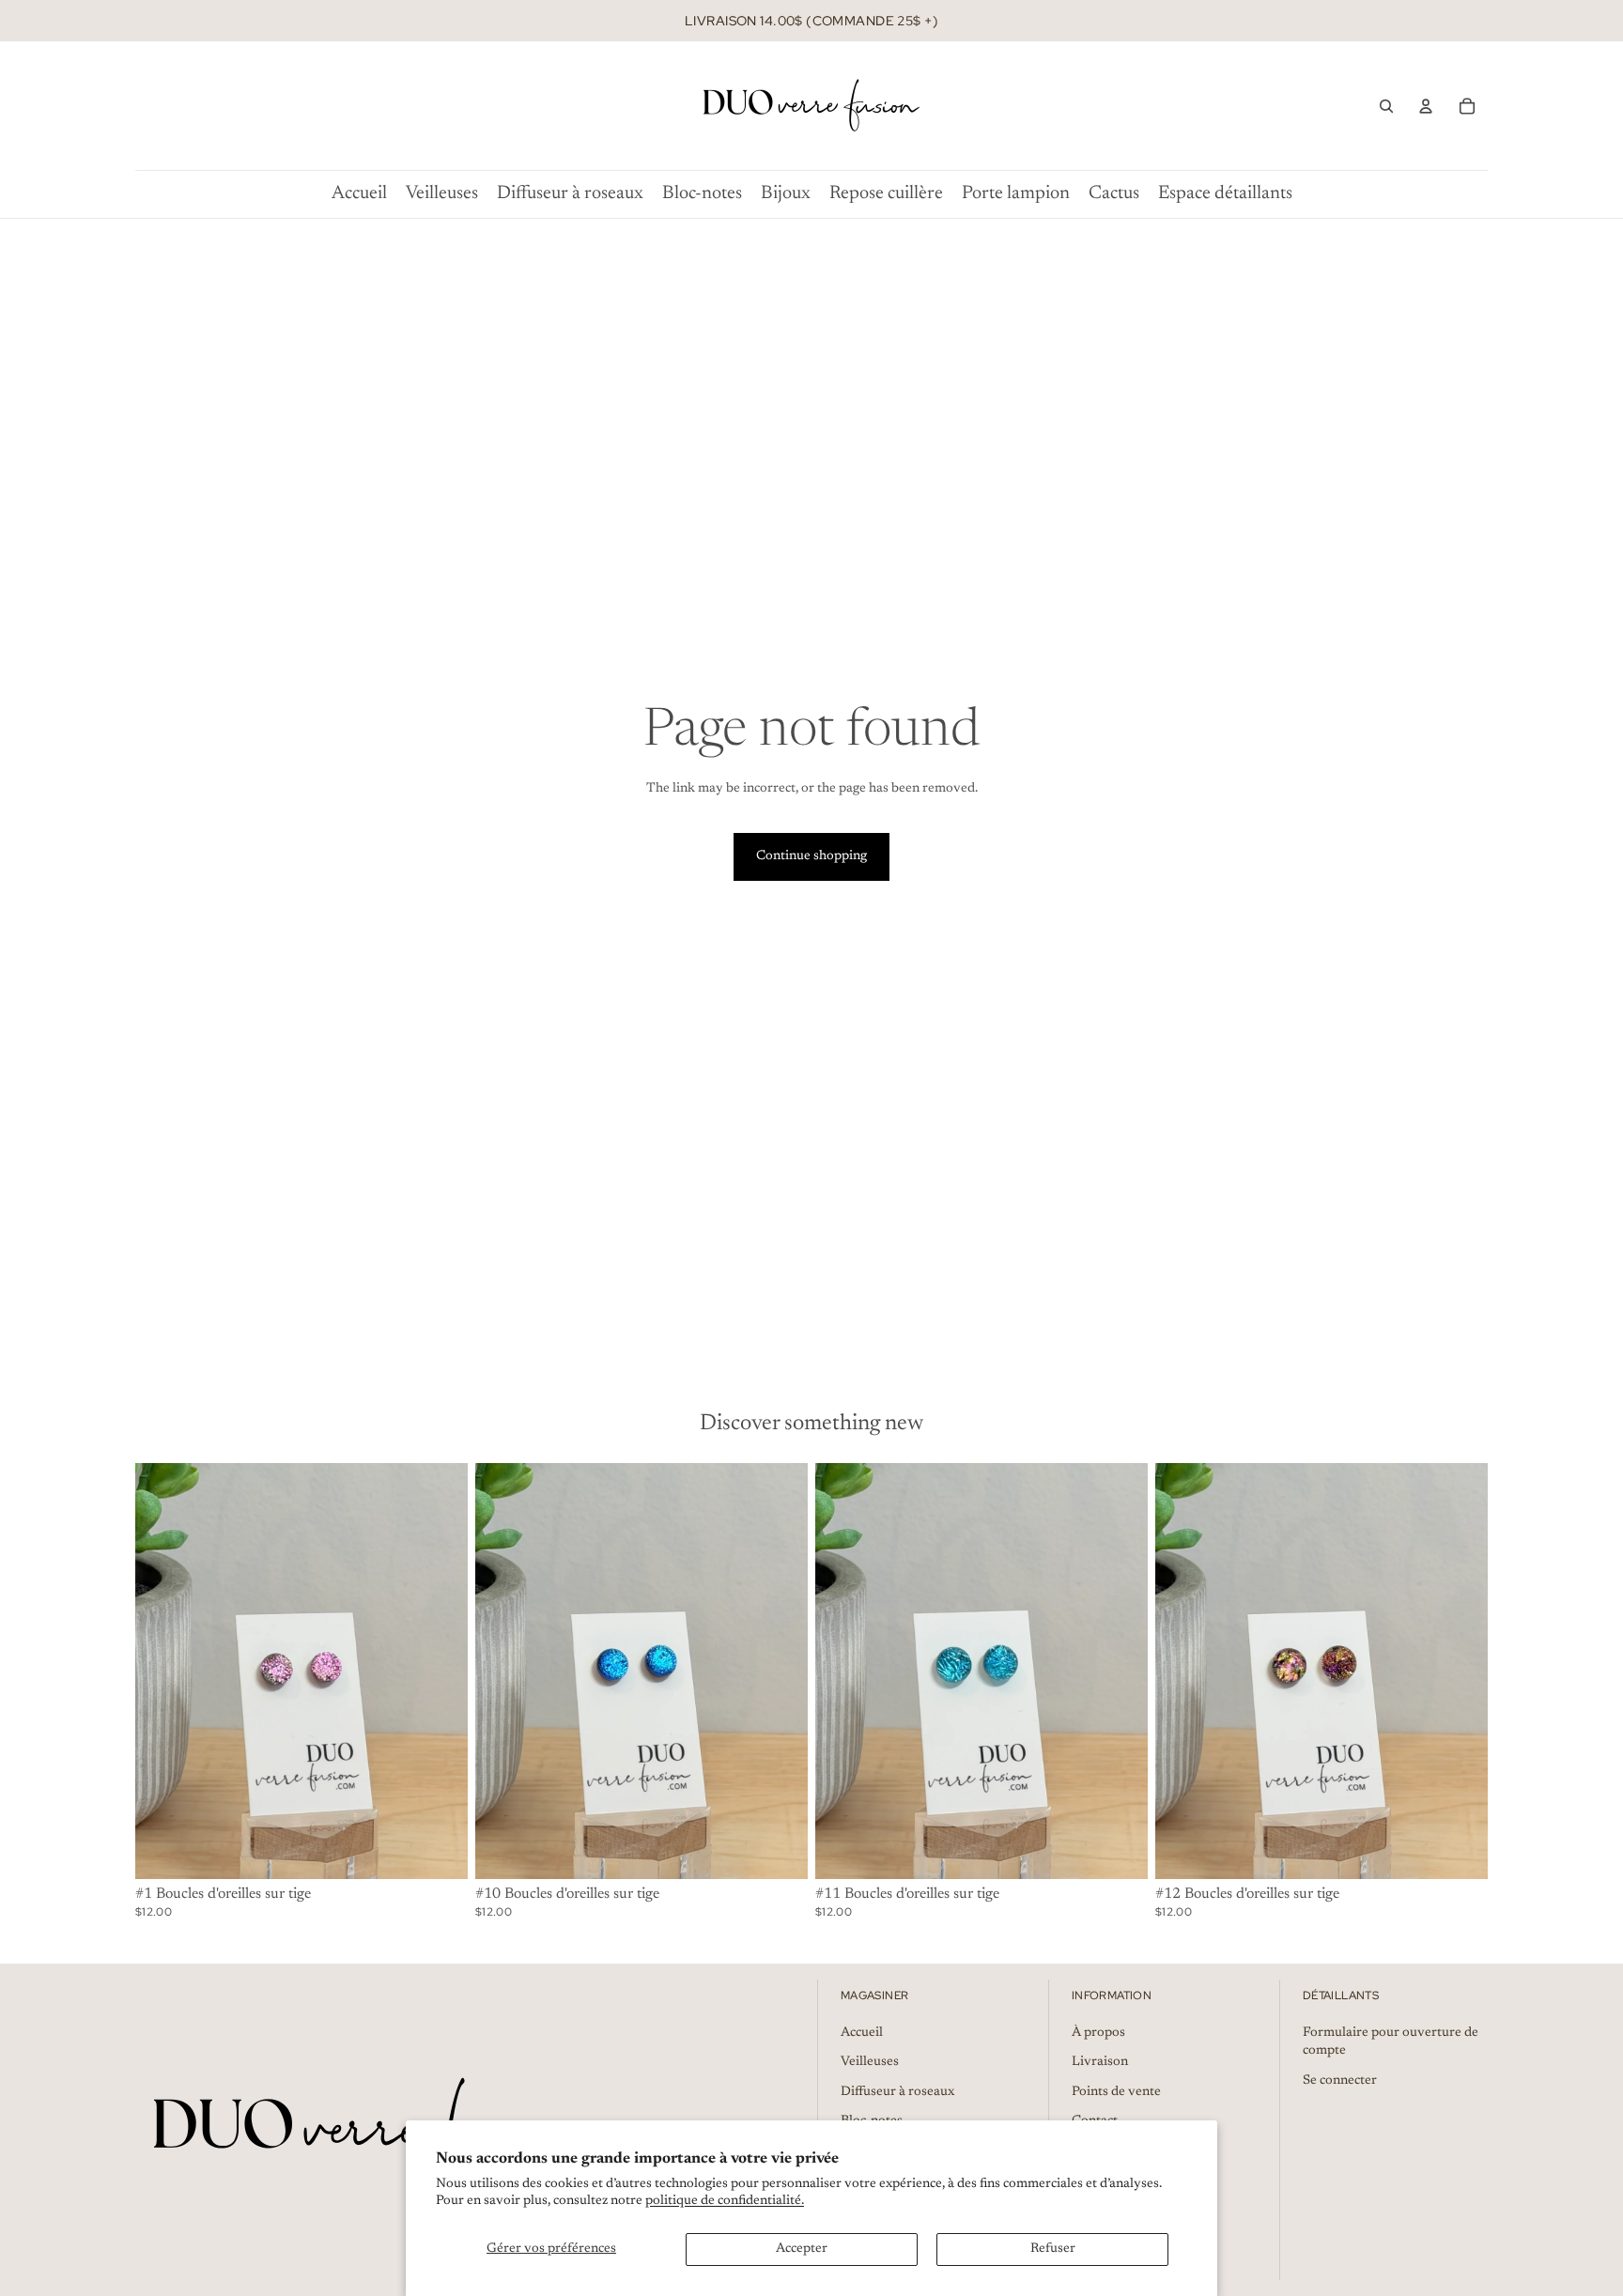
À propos (1098, 2033)
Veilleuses (870, 2062)
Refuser (1053, 2249)
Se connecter (1340, 2081)
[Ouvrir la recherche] (1386, 106)
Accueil (862, 2033)
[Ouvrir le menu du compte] (1426, 106)
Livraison (1100, 2062)
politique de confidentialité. (725, 2201)
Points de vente (1116, 2092)
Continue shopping (811, 856)
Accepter (802, 2249)
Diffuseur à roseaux (897, 2092)
